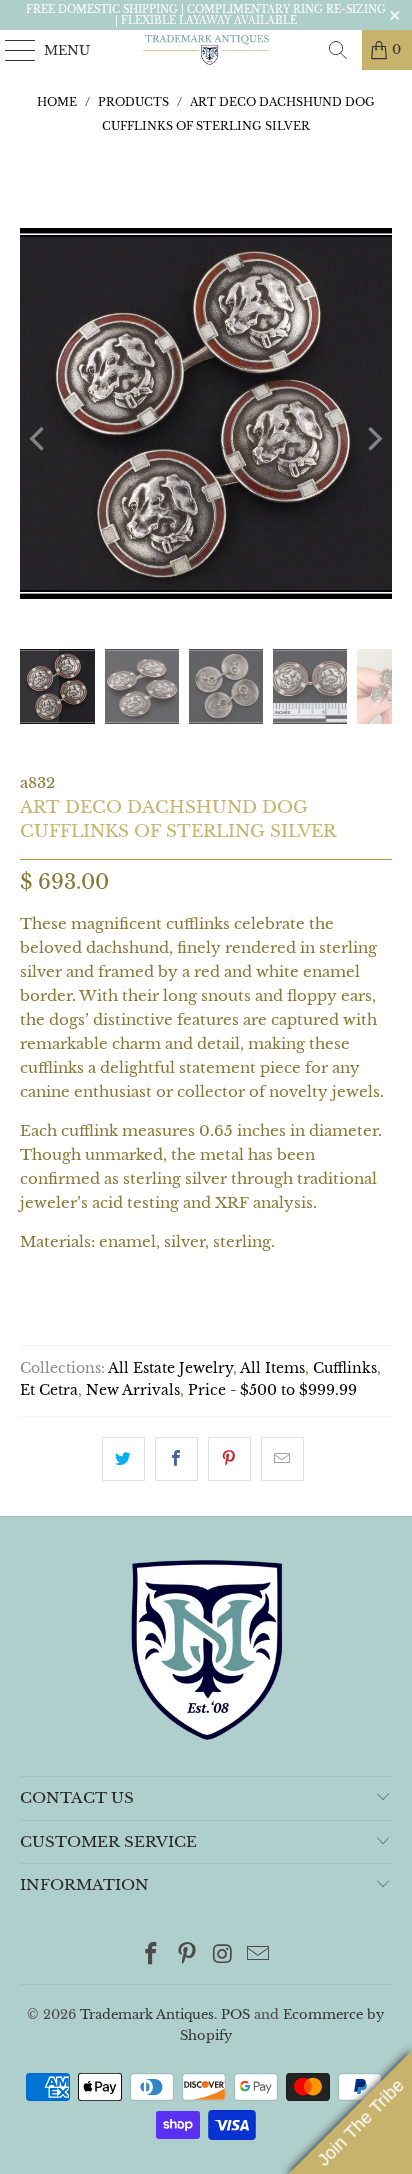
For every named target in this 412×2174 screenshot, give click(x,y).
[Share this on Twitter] (123, 1459)
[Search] (338, 50)
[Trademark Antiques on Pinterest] (187, 1955)
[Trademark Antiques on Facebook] (152, 1955)
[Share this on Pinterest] (229, 1459)
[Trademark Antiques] (206, 50)
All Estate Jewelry (170, 1368)
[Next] (373, 438)
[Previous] (39, 438)
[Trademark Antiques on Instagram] (223, 1955)
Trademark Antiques (147, 2014)
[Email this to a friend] (282, 1459)
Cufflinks (345, 1368)
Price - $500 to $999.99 (272, 1390)
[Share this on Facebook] (176, 1459)
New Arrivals (133, 1390)
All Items (272, 1368)
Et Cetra (49, 1390)
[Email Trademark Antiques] (259, 1955)
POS (235, 2014)
